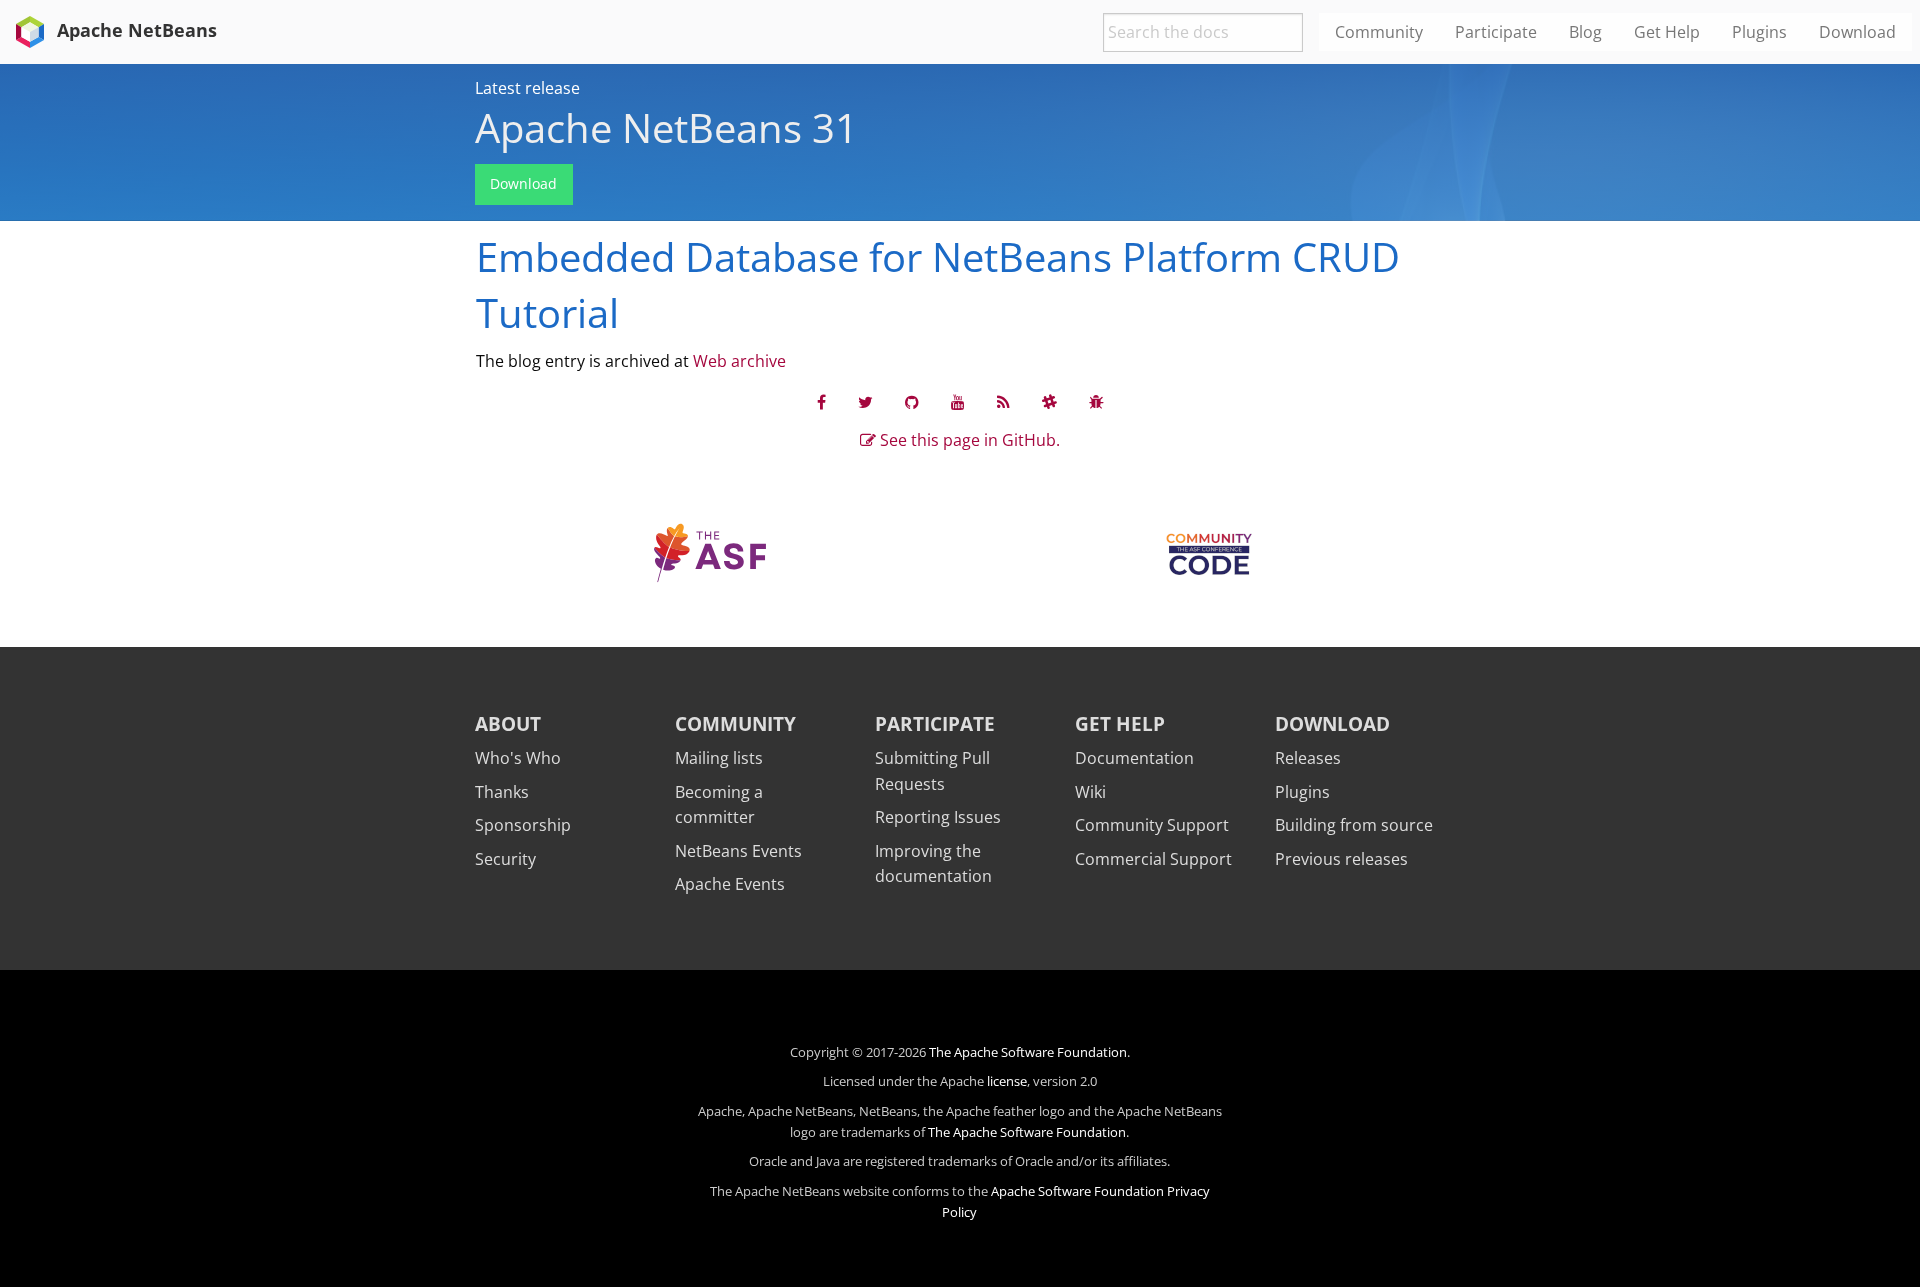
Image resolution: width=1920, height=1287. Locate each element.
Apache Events (730, 884)
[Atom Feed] (1003, 401)
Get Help (1120, 723)
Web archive (739, 361)
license (1007, 1081)
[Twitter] (865, 401)
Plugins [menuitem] (1759, 32)
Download (523, 183)
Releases (1308, 758)
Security (505, 859)
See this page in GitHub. (968, 440)
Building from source (1354, 825)
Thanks (502, 792)
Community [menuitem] (1379, 32)
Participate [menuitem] (1496, 32)
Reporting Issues (938, 817)
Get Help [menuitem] (1667, 32)
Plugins (1302, 792)
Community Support (1152, 825)
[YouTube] (958, 401)
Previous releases (1341, 859)
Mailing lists (719, 758)
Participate (935, 723)
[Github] (912, 401)
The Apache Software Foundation (1028, 1052)
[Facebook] (821, 401)
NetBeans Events (738, 851)
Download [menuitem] (1857, 32)
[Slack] (1049, 401)
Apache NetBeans (134, 30)
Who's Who (518, 758)
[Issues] (1096, 401)
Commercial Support (1153, 859)
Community (735, 723)
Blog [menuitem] (1585, 32)
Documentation (1134, 758)
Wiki (1090, 792)
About (508, 723)
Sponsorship (523, 825)
